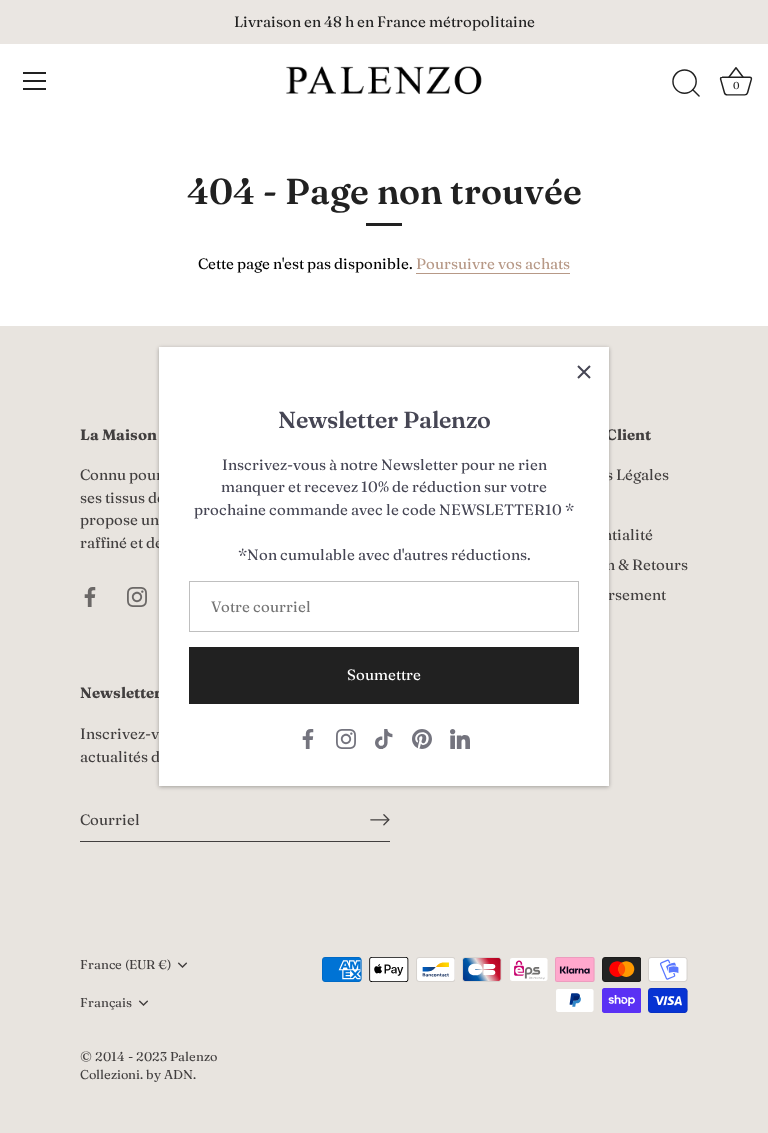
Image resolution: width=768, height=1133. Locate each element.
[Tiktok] (384, 736)
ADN (178, 1074)
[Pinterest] (422, 736)
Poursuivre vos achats (493, 263)
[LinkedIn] (460, 736)
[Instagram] (346, 736)
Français (106, 1002)
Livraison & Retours (618, 564)
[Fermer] (584, 372)
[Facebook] (308, 736)
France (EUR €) (125, 964)
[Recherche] (686, 84)
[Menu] (35, 81)
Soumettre (384, 674)
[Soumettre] (380, 820)
